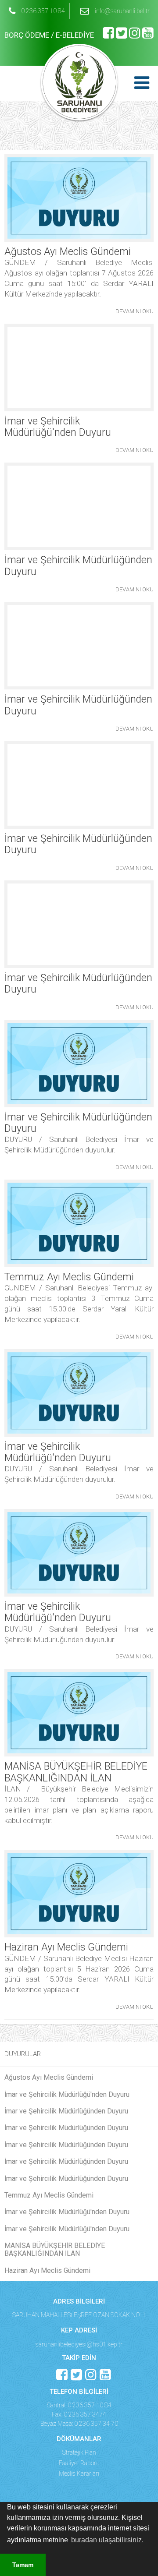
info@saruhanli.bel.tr (122, 11)
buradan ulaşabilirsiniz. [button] (107, 2540)
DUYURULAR (23, 2054)
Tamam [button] (23, 2565)
